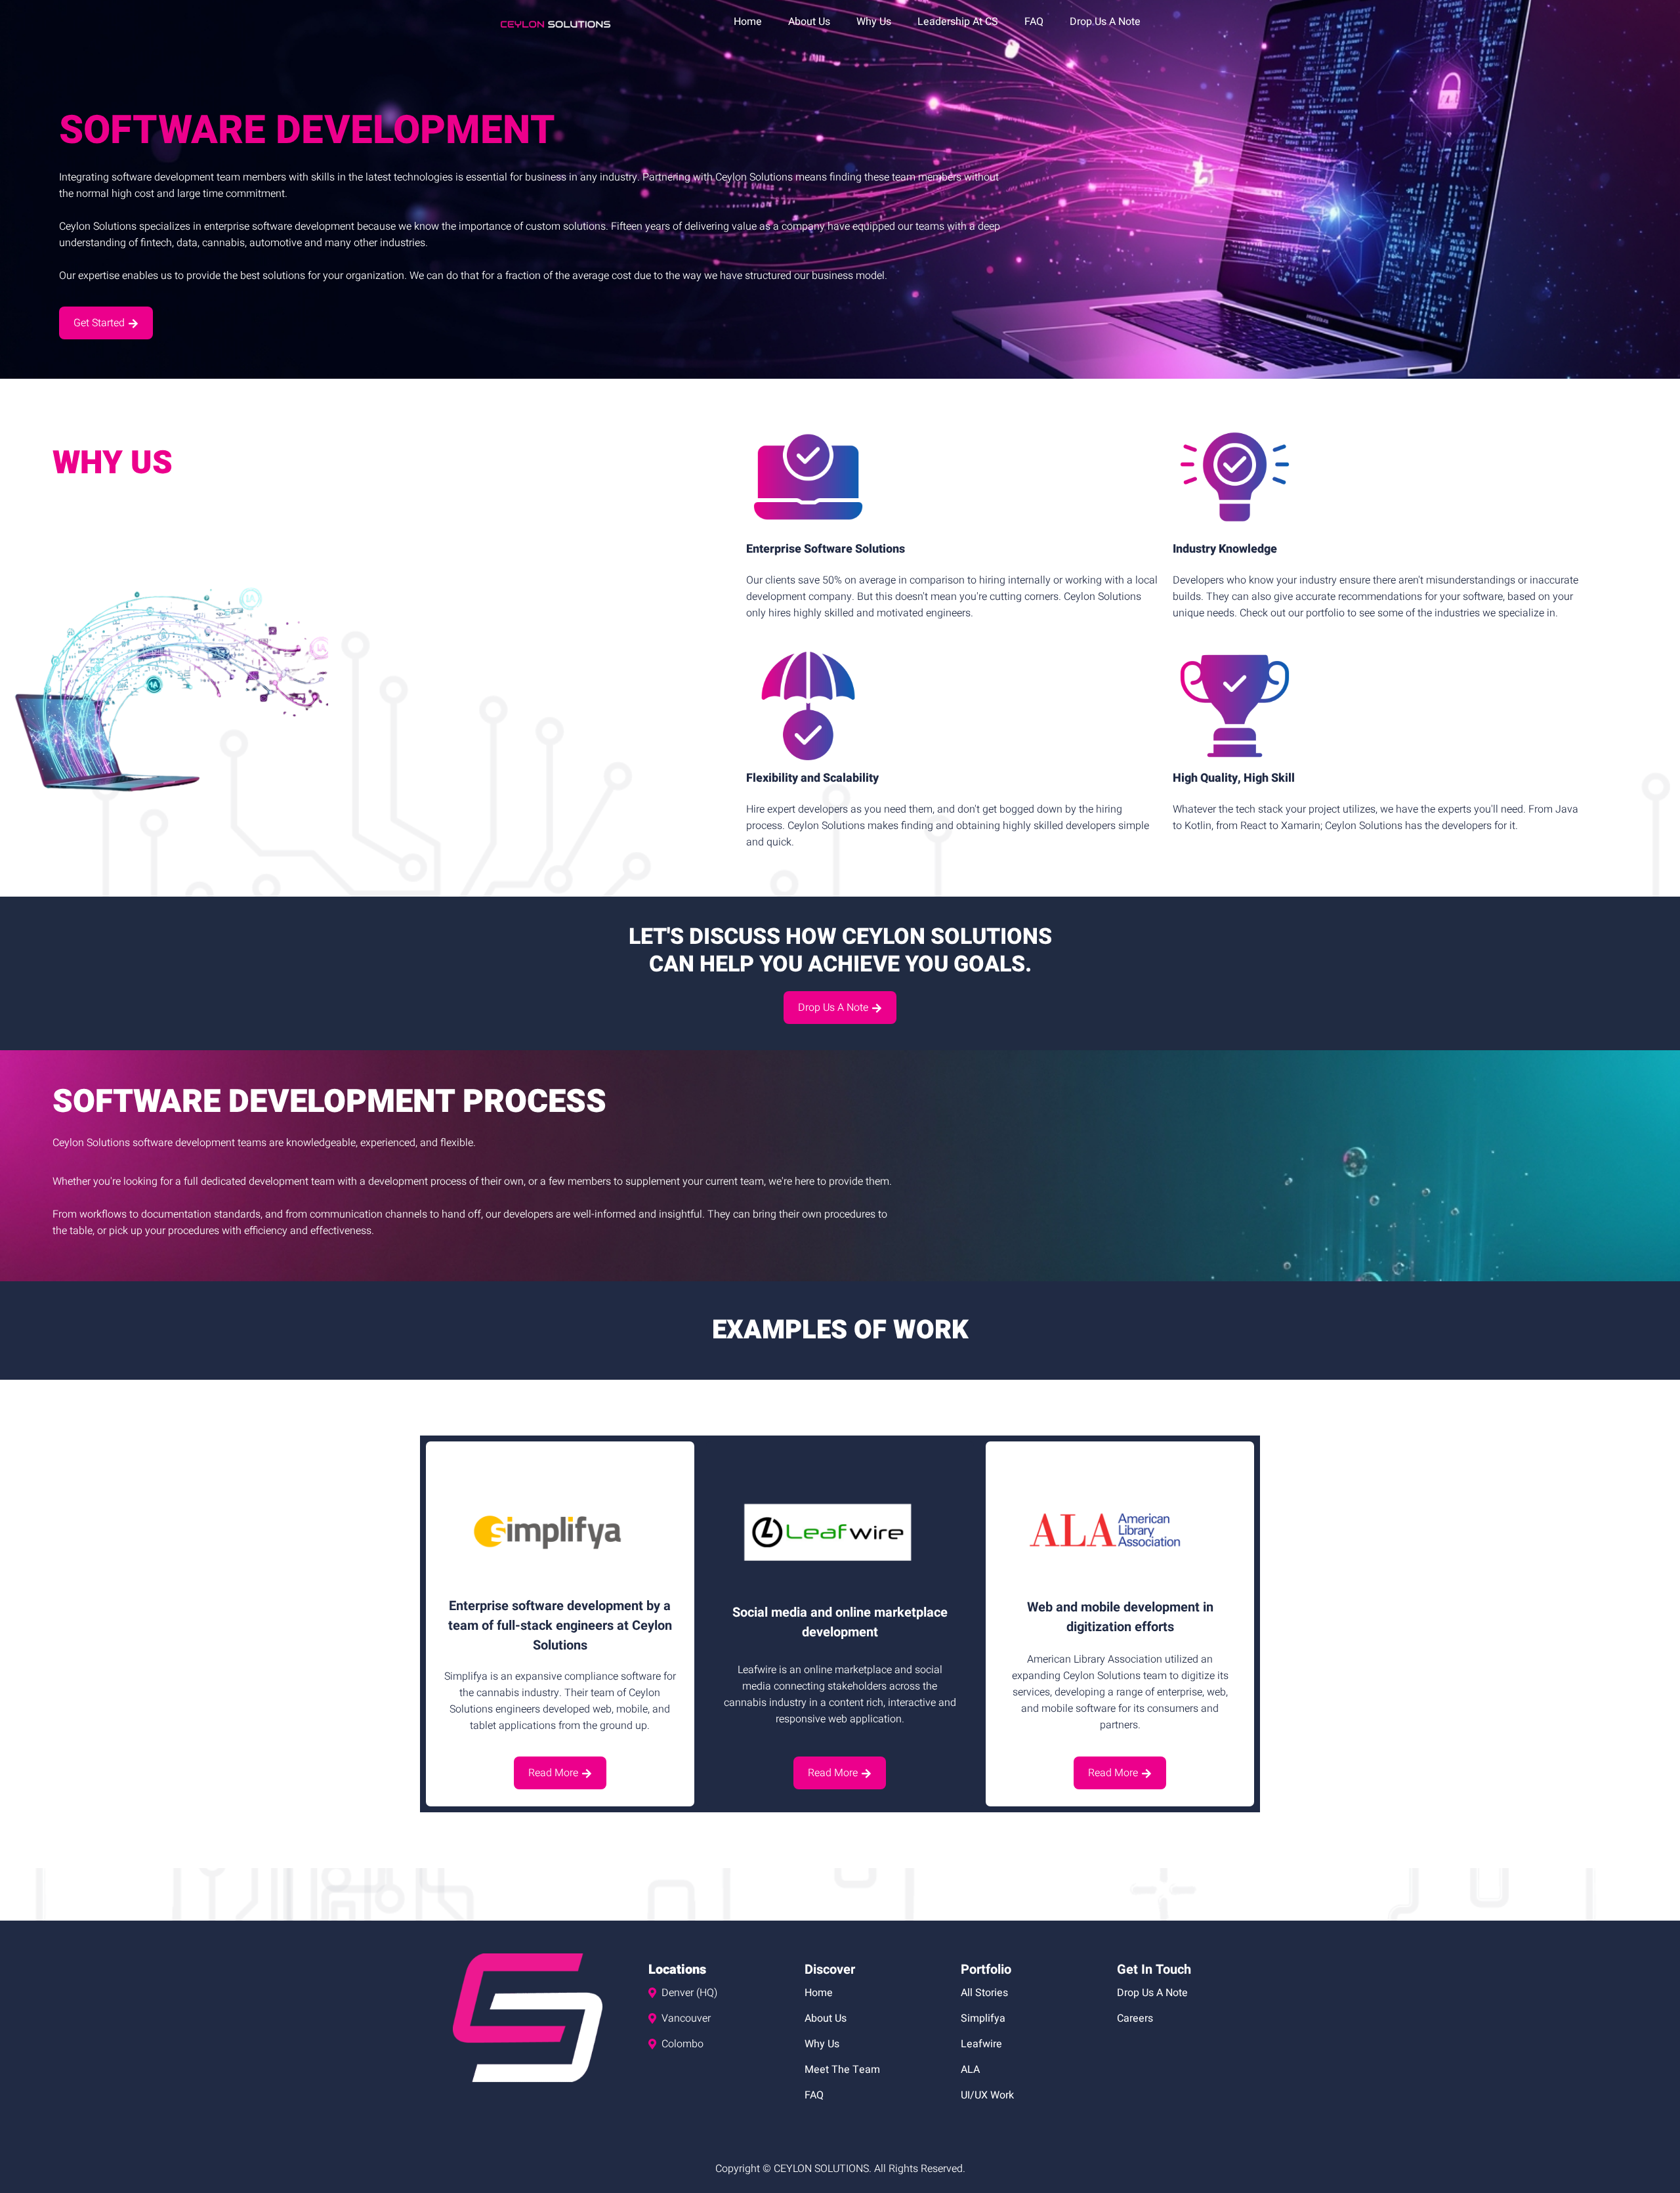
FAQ (1034, 22)
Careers (1135, 2018)
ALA (970, 2070)
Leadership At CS (958, 22)
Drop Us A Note (1105, 22)
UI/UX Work (987, 2095)
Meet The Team (842, 2070)
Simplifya (983, 2018)
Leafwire (981, 2044)
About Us (809, 22)
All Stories (984, 1993)
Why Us (874, 22)
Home (748, 22)
